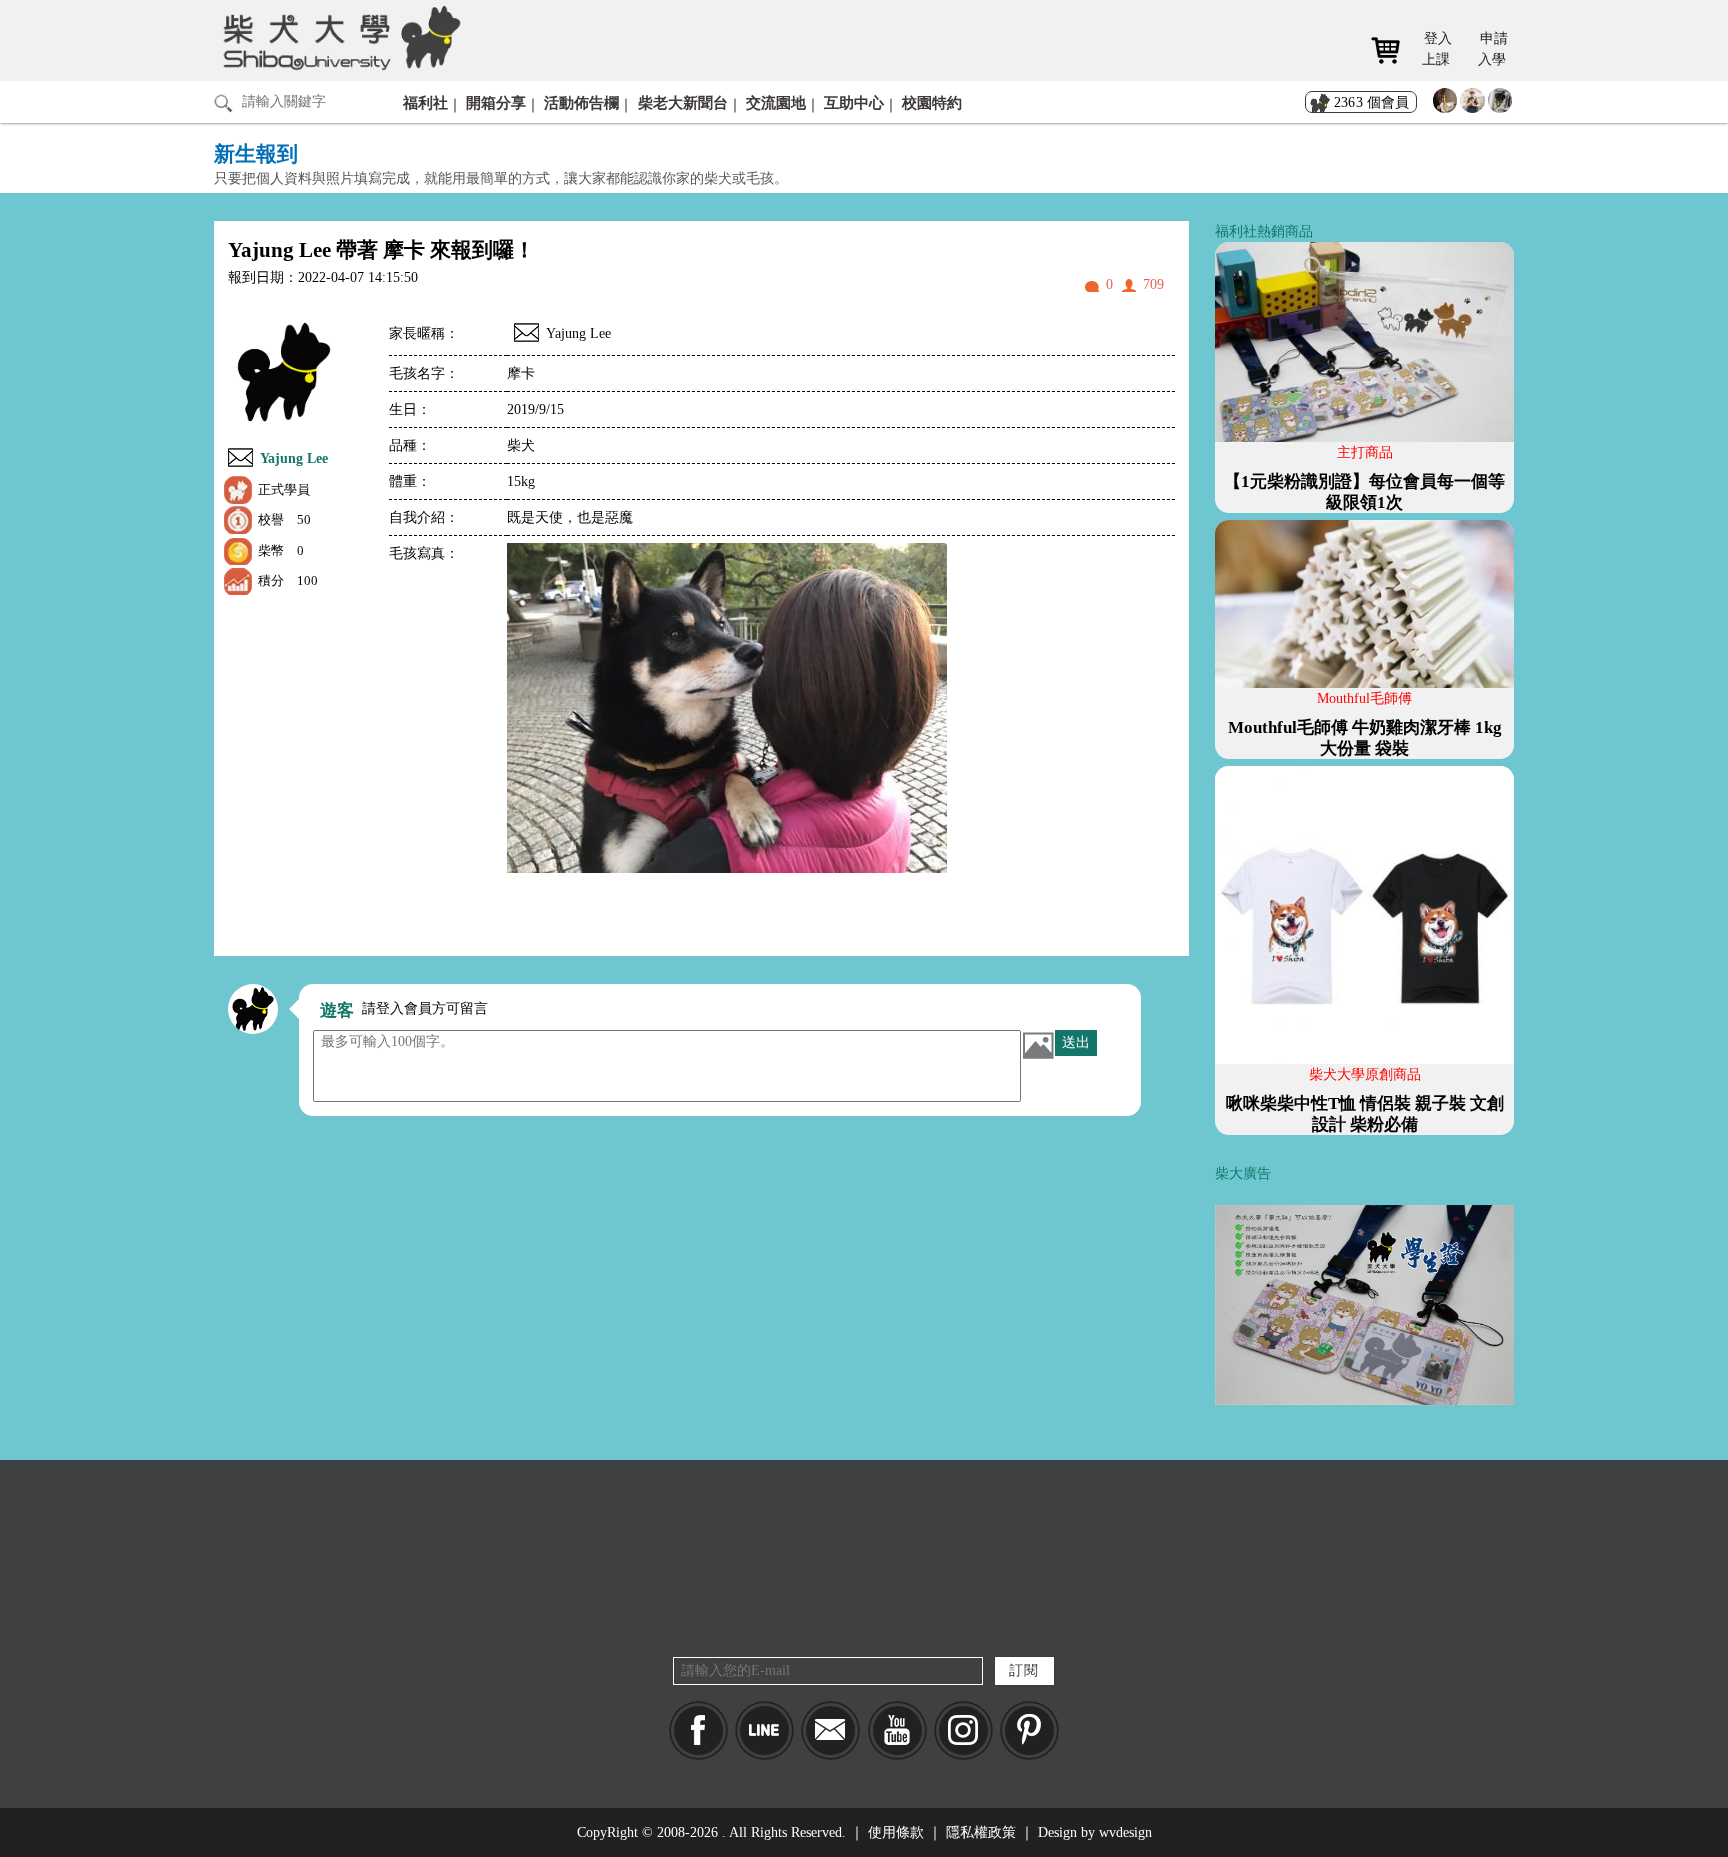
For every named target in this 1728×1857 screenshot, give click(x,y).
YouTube (897, 1730)
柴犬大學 (338, 37)
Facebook (698, 1730)
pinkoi (1029, 1730)
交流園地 (776, 102)
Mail (830, 1730)
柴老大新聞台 (683, 102)
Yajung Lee (294, 458)
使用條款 (896, 1832)
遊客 (337, 1010)
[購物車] (1392, 50)
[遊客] (253, 1009)
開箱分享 (496, 102)
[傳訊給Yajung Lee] (240, 460)
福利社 (425, 102)
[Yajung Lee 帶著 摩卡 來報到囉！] (526, 335)
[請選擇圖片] (1038, 1045)
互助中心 (854, 102)
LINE (764, 1730)
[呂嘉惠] (1445, 105)
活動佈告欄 (581, 102)
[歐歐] (1472, 105)
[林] (1500, 105)
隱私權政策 (981, 1832)
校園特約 (932, 102)
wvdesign (1125, 1832)
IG (963, 1730)
